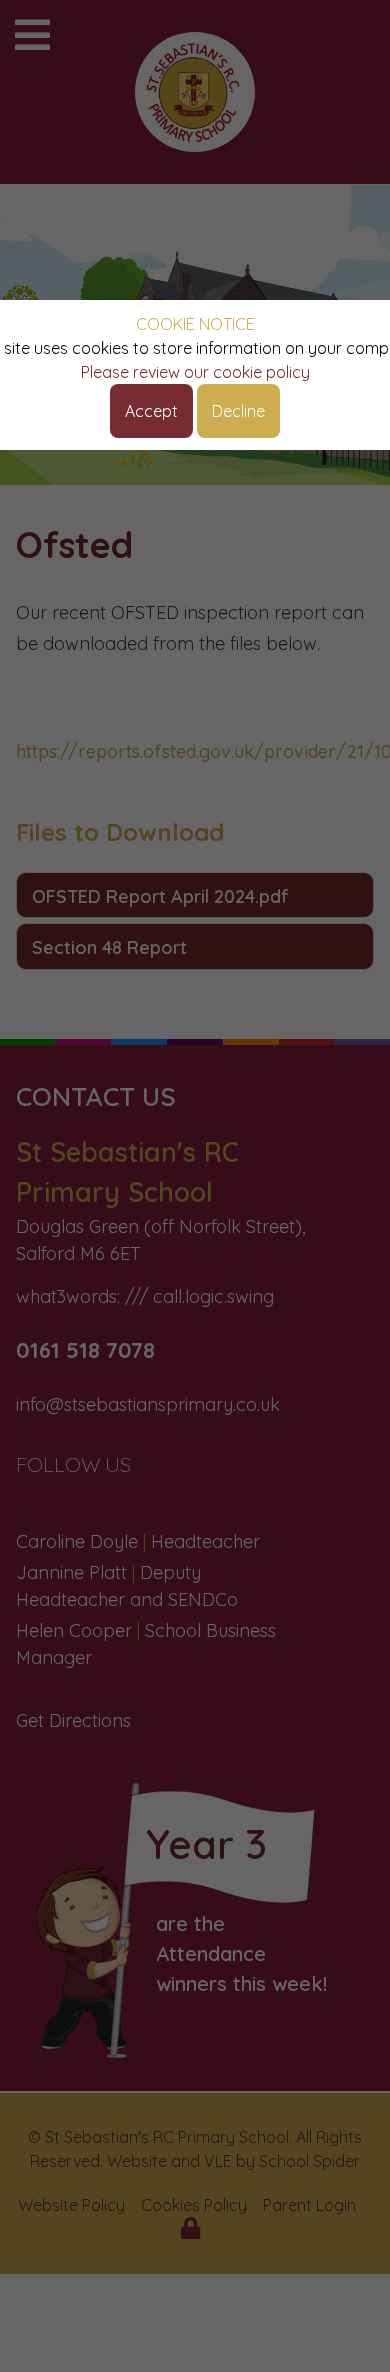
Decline (238, 411)
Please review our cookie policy (195, 372)
